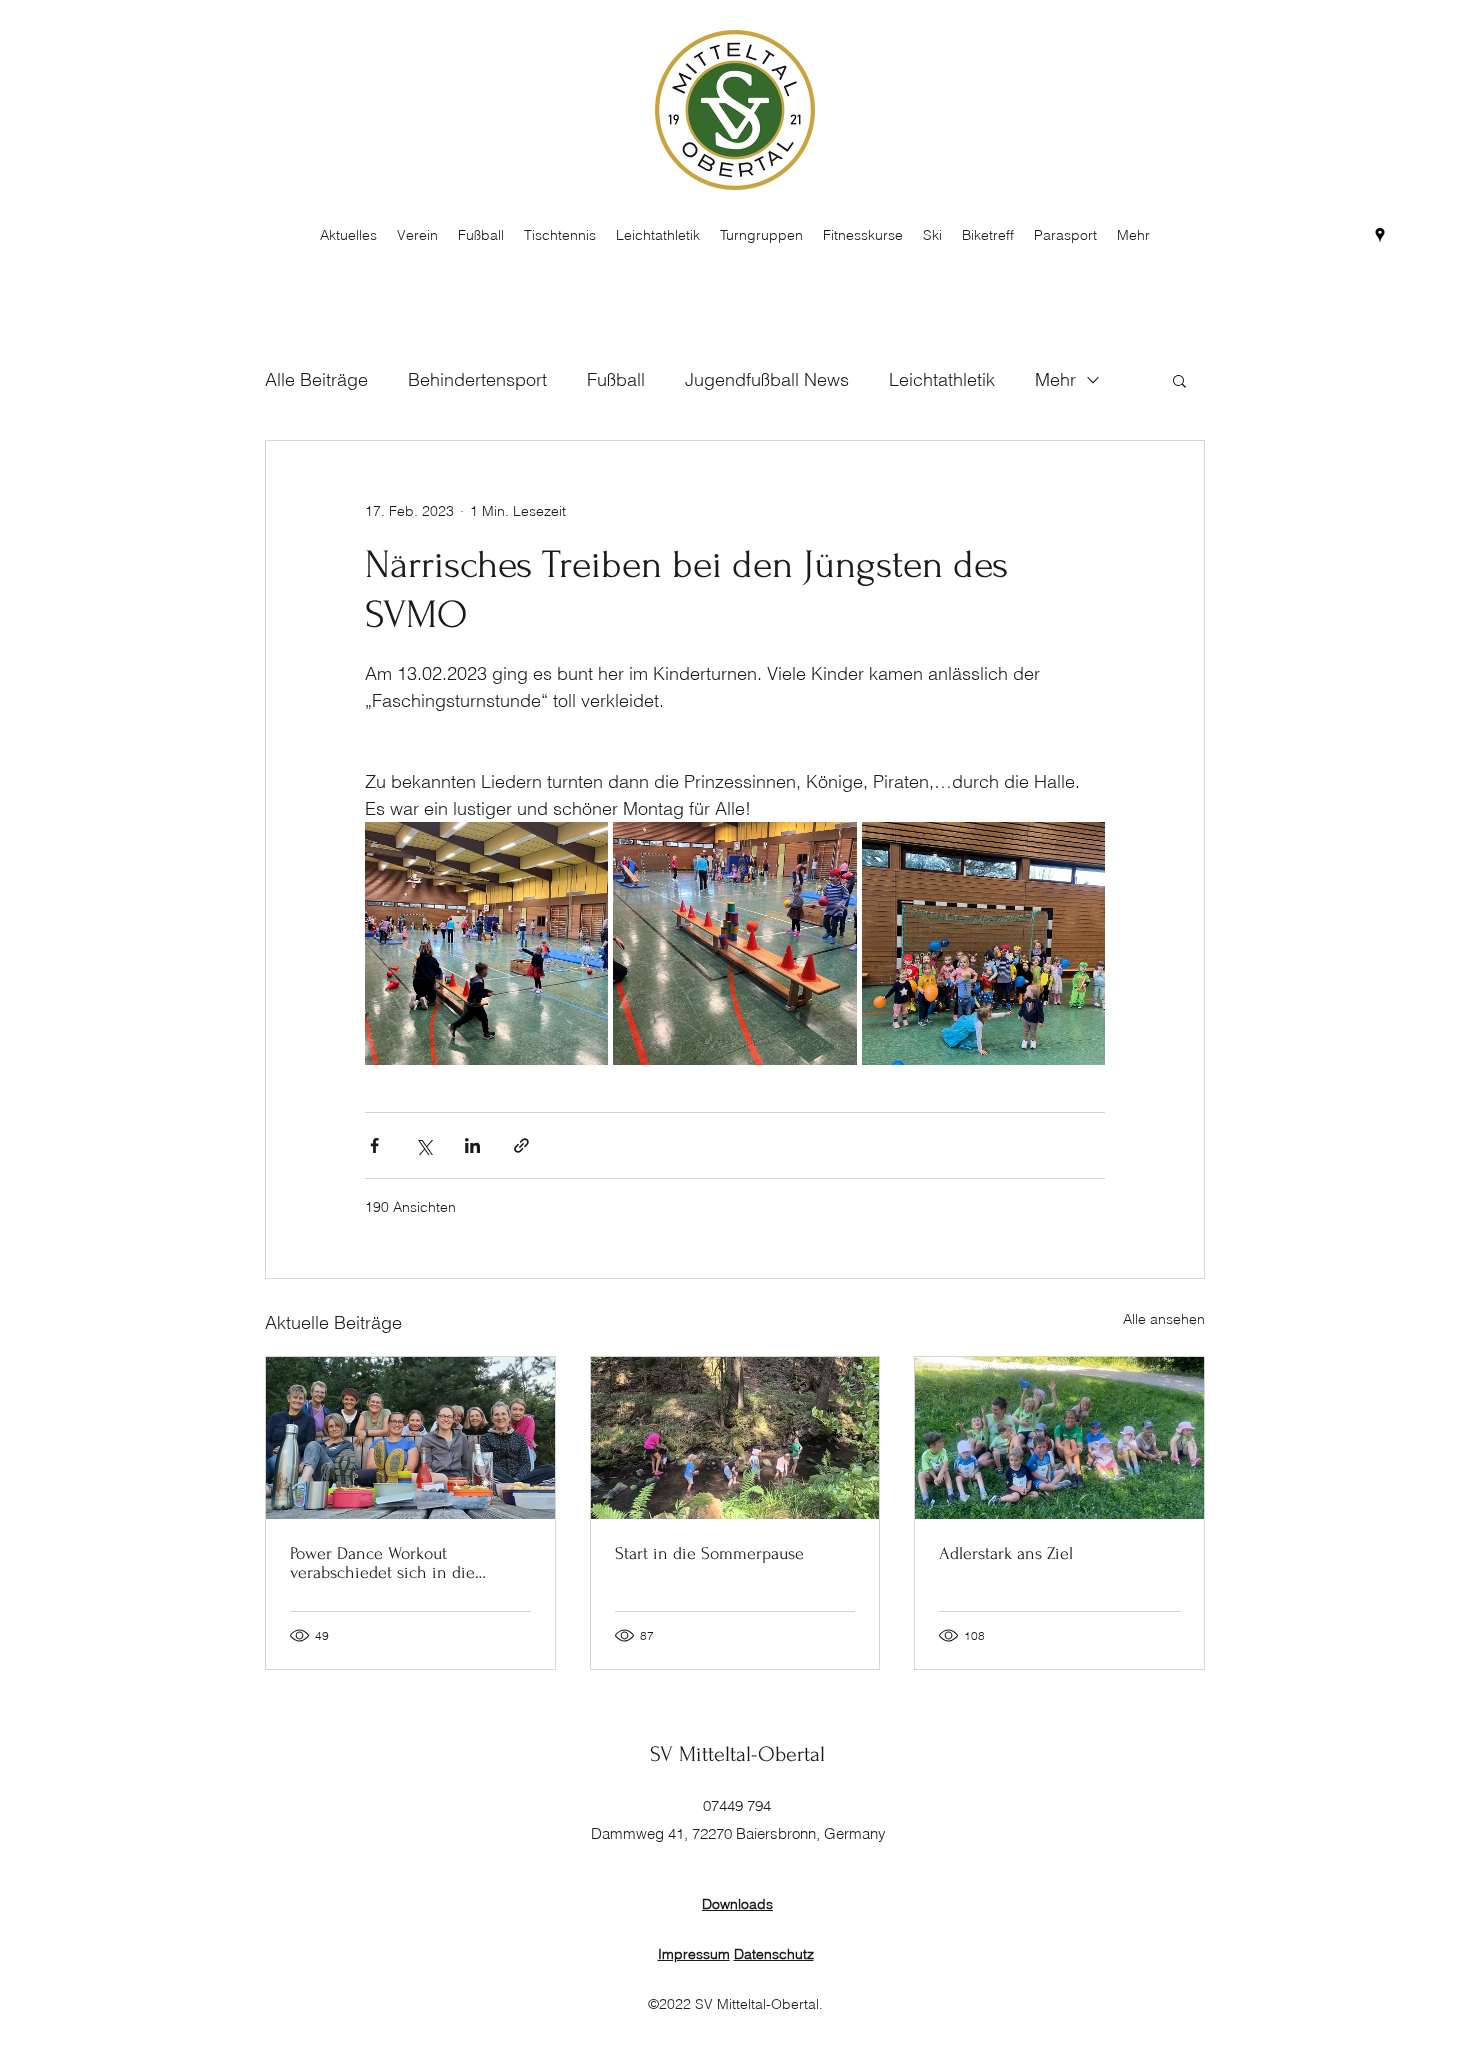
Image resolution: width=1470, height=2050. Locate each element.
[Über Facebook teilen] (374, 1145)
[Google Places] (1380, 235)
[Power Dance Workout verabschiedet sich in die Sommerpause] (410, 1438)
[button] (1179, 380)
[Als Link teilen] (521, 1145)
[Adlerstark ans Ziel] (1059, 1438)
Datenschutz (774, 1954)
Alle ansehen (1164, 1319)
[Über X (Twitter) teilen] (423, 1145)
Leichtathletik (942, 379)
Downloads (737, 1904)
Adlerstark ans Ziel (1006, 1553)
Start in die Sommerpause (709, 1553)
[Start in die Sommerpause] (735, 1438)
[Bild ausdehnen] (486, 943)
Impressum (694, 1954)
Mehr (1055, 379)
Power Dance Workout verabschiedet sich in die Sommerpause (382, 1563)
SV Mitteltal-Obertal (737, 1754)
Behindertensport (477, 379)
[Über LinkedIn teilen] (472, 1145)
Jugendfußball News (767, 379)
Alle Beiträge (316, 379)
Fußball (616, 379)
